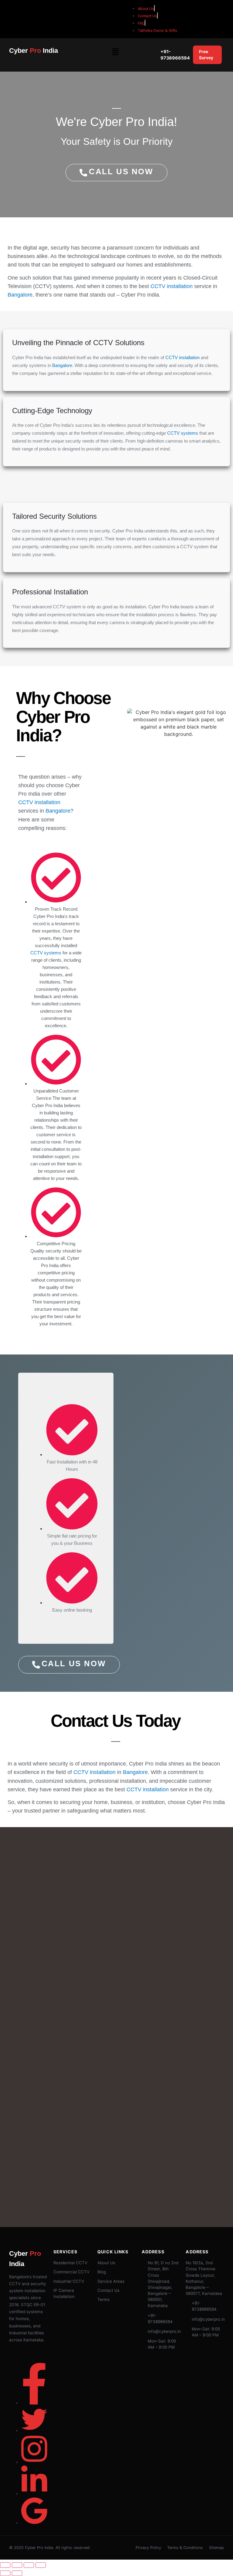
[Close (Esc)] (41, 2565)
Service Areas (111, 2281)
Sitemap (216, 2548)
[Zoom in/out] (5, 2565)
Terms (103, 2299)
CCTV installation (172, 286)
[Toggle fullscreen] (17, 2565)
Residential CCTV (70, 2263)
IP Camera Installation (64, 2293)
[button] (115, 52)
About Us (106, 2263)
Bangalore (20, 295)
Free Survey (206, 55)
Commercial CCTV (71, 2272)
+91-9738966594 (175, 55)
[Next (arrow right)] (17, 2573)
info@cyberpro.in (164, 2331)
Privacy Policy (148, 2548)
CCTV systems (183, 433)
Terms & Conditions (185, 2548)
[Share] (29, 2565)
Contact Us (108, 2290)
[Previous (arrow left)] (5, 2573)
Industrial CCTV (69, 2281)
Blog (102, 2272)
